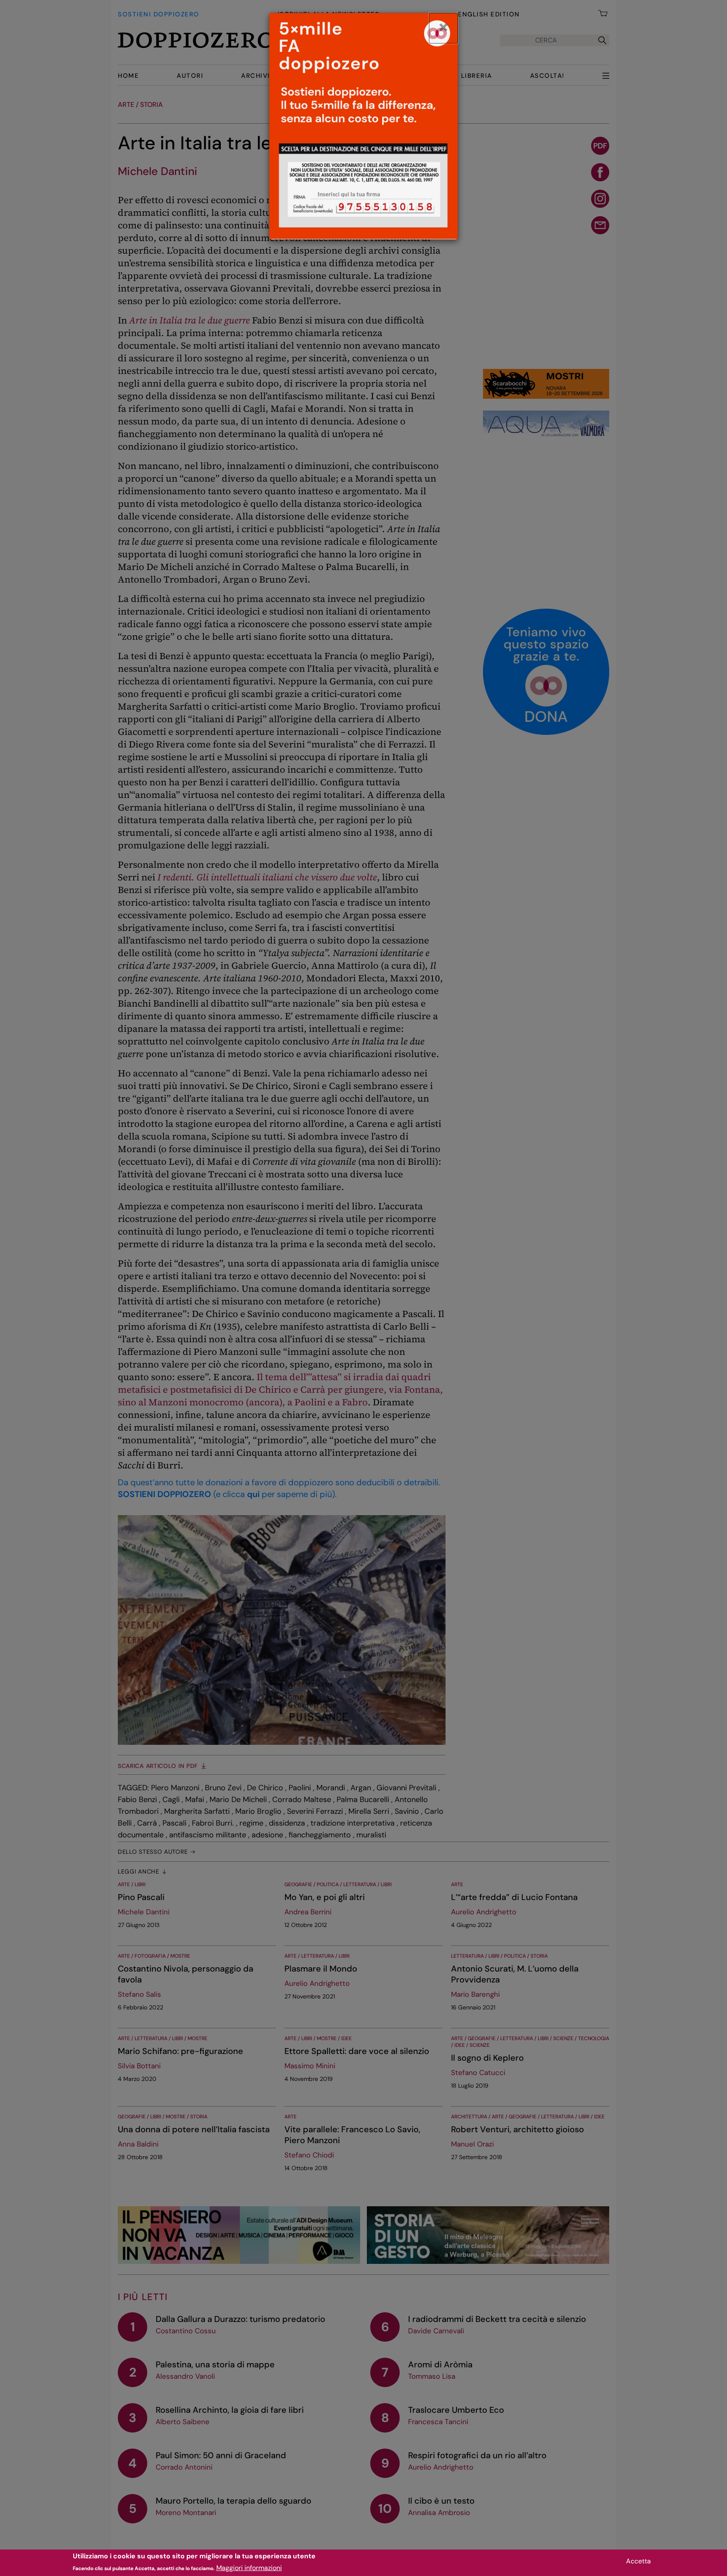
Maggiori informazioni (249, 2568)
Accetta (638, 2561)
